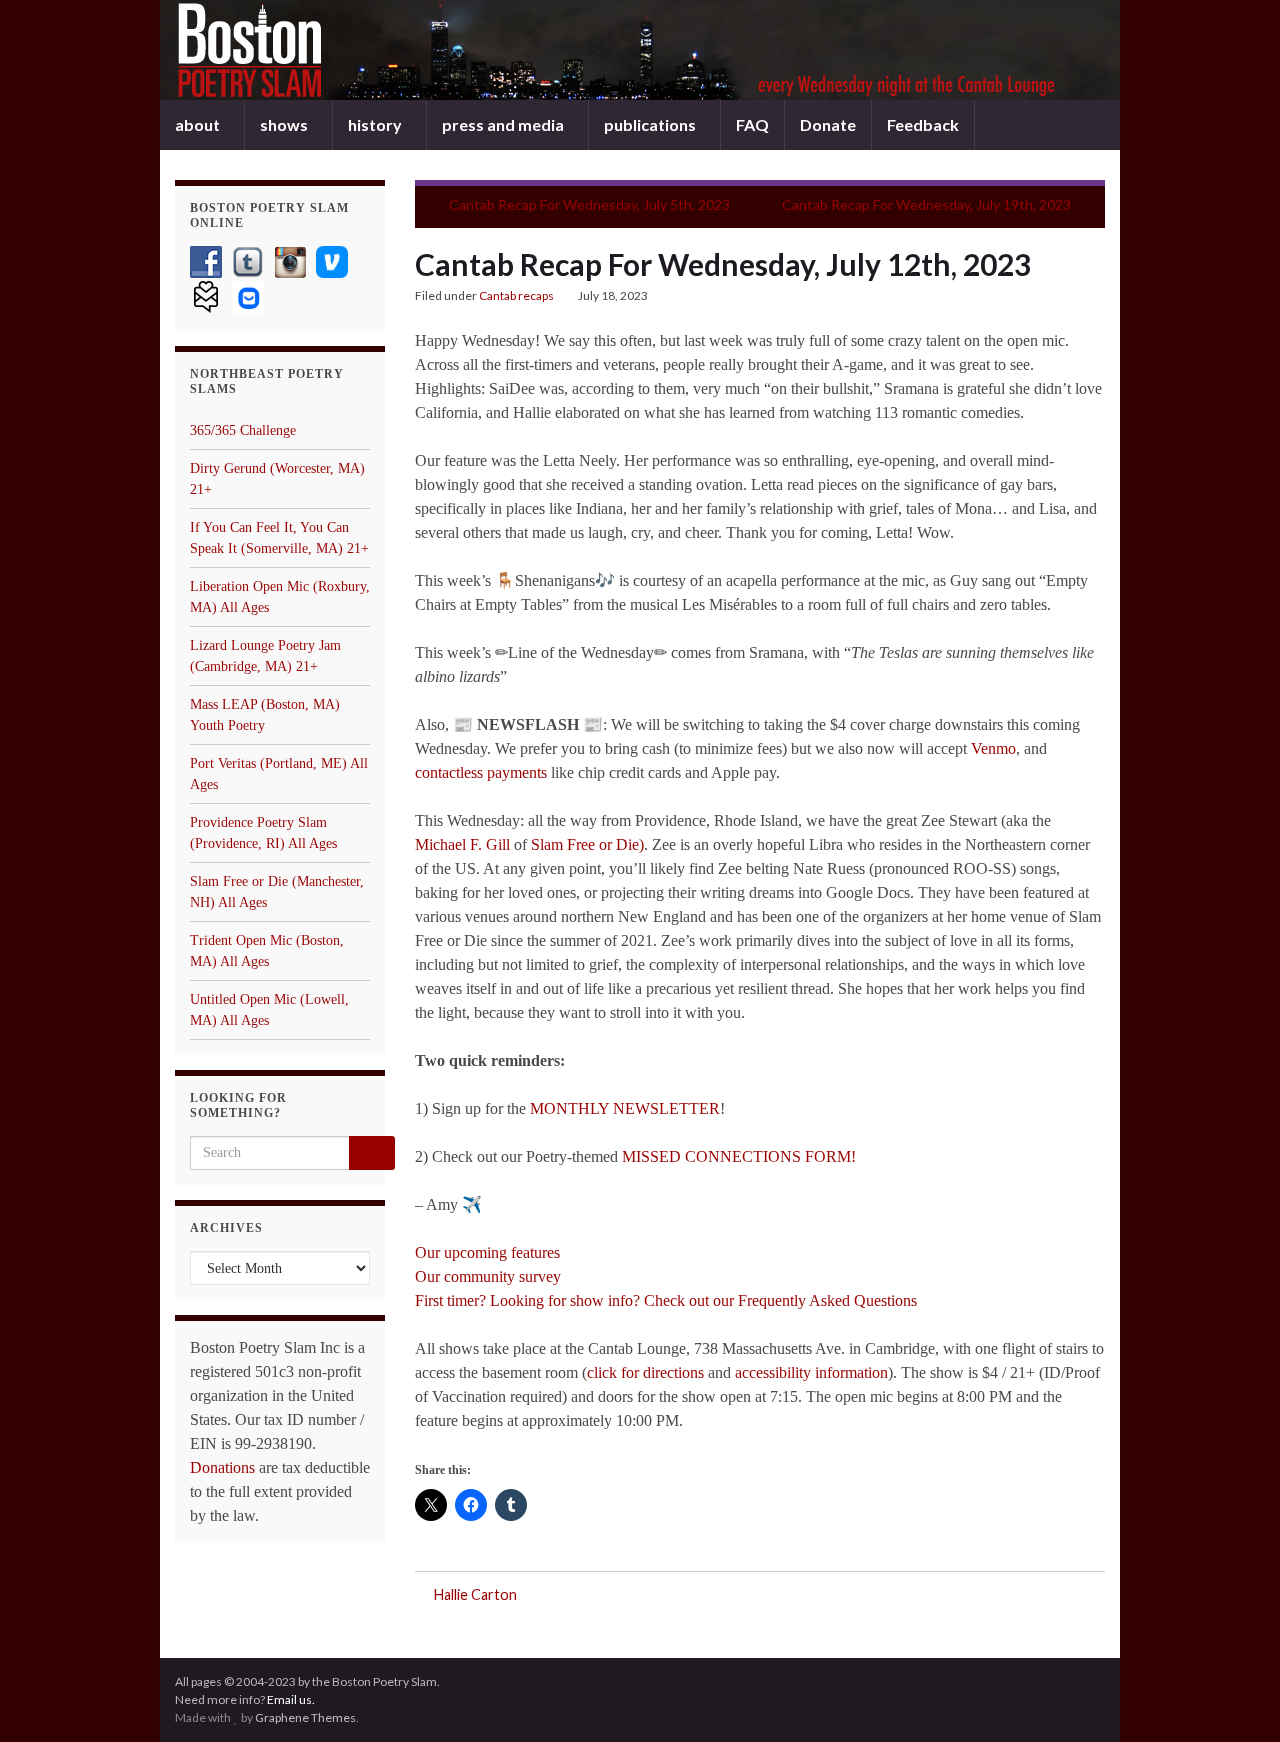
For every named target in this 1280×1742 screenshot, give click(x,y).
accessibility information (811, 1372)
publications (651, 124)
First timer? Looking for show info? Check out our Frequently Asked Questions (666, 1300)
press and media (504, 124)
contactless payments (481, 772)
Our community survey (488, 1276)
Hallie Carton (475, 1594)
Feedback (923, 124)
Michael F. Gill (462, 844)
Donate (828, 124)
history (376, 124)
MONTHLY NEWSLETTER (625, 1108)
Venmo (993, 748)
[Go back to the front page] (640, 50)
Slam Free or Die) (585, 844)
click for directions (645, 1372)
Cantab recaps (516, 295)
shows (285, 124)
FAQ (752, 124)
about (199, 124)
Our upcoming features (487, 1252)
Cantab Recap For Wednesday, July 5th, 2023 (589, 204)
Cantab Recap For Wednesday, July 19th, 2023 (926, 204)
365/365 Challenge (243, 430)
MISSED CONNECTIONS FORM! (741, 1156)
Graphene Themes (305, 1717)
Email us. (291, 1699)
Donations (222, 1467)
